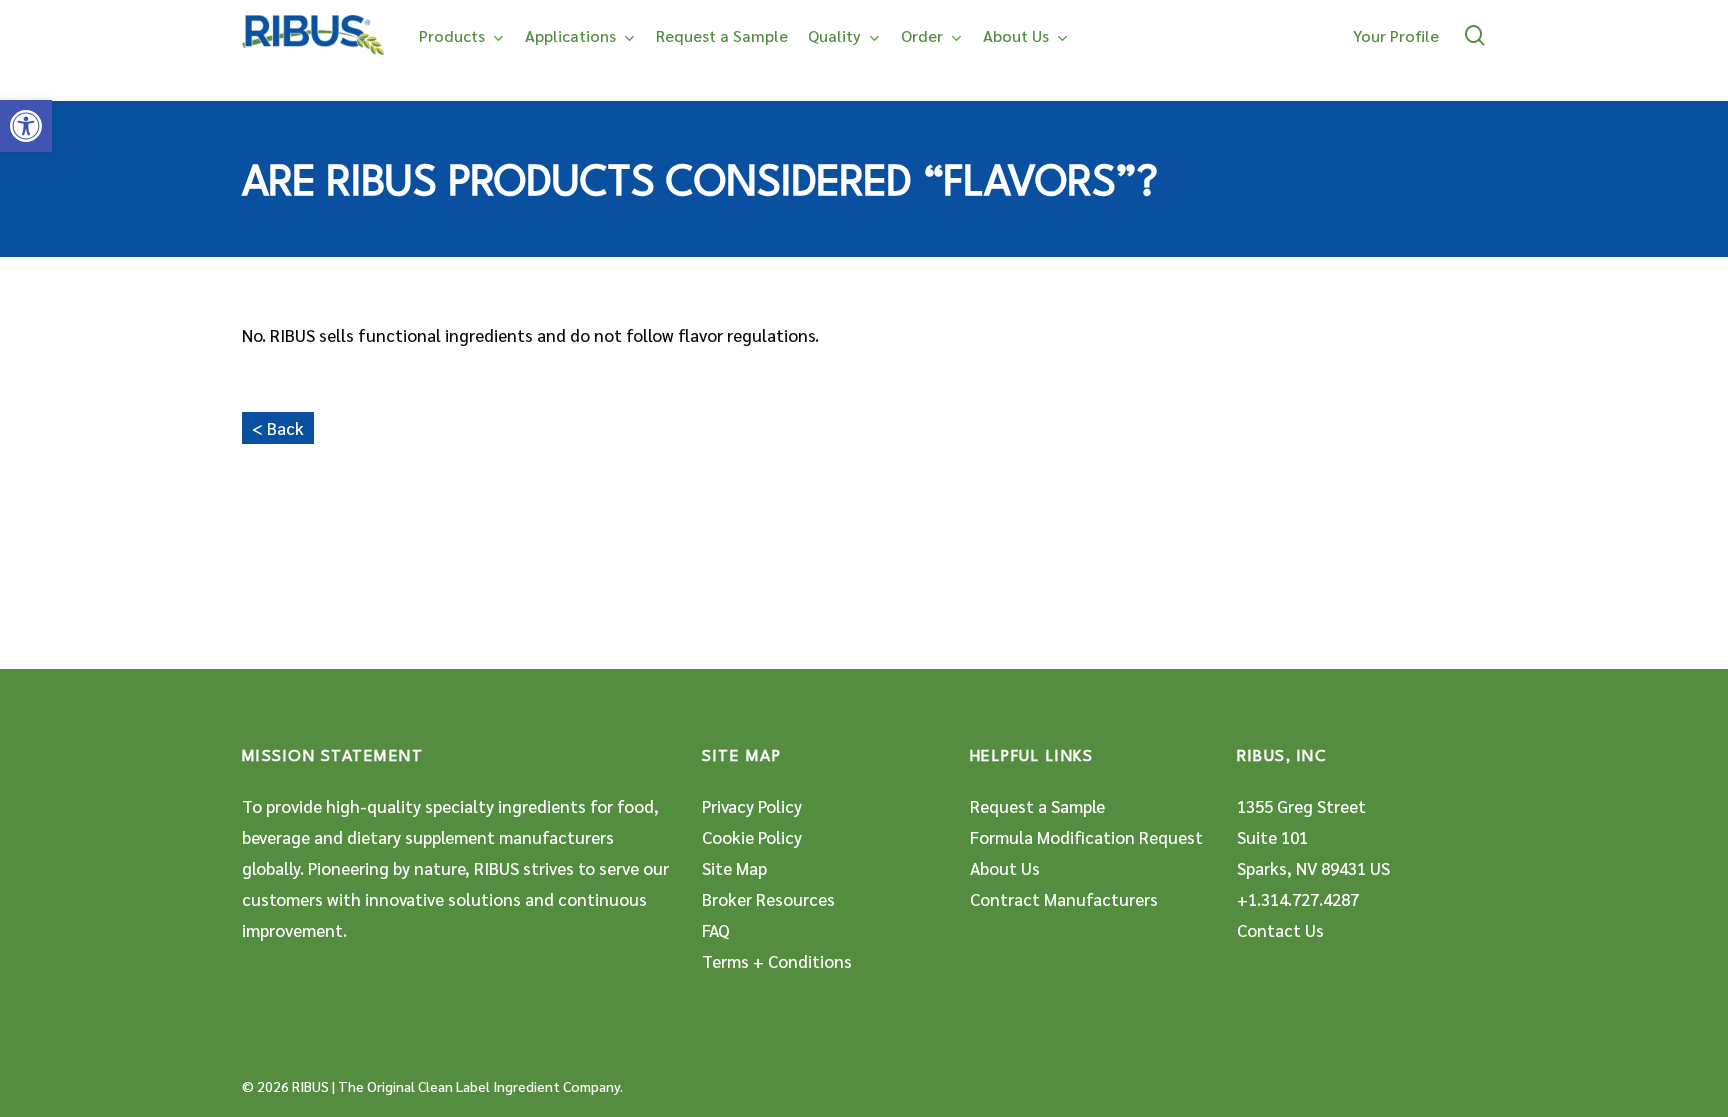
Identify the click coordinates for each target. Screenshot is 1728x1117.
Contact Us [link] (1280, 930)
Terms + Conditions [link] (777, 961)
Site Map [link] (734, 868)
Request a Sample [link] (1037, 806)
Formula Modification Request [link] (1086, 837)
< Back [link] (278, 428)
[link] (26, 126)
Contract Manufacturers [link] (1064, 899)
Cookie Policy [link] (752, 837)
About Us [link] (1005, 868)
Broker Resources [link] (768, 899)
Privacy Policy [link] (752, 806)
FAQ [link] (716, 930)
